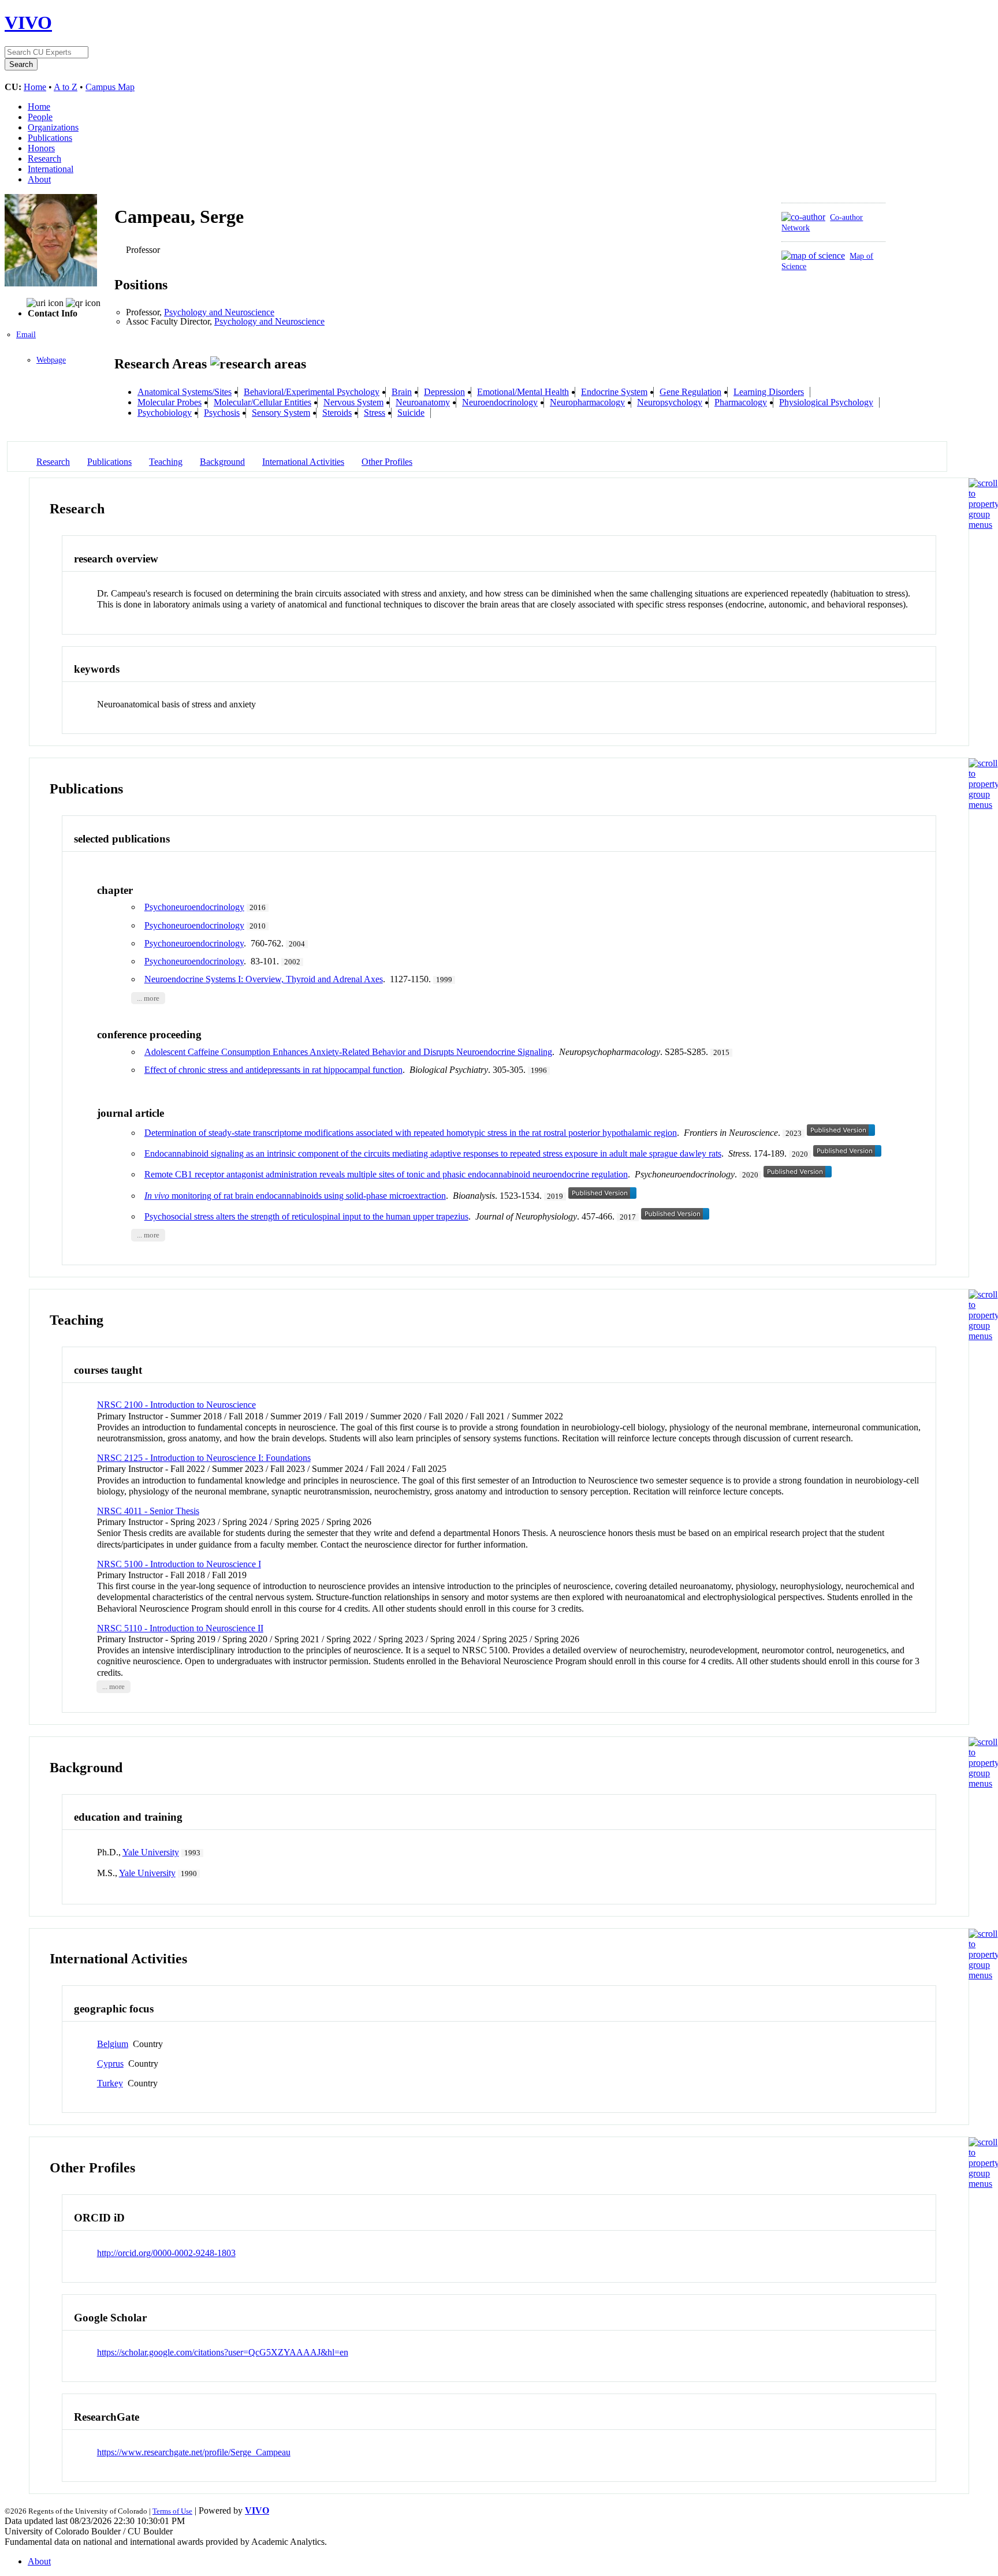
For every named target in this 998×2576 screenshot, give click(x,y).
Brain (402, 392)
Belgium (113, 2044)
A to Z (66, 87)
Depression (444, 392)
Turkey (110, 2083)
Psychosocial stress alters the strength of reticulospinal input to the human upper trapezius (306, 1216)
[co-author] (803, 217)
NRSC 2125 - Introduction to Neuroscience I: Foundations (204, 1458)
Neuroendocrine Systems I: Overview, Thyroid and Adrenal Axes (264, 979)
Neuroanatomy (423, 402)
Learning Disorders (769, 392)
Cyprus (110, 2064)
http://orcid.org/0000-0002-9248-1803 (166, 2253)
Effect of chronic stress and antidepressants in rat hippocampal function (273, 1070)
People (40, 117)
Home (35, 87)
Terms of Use (172, 2511)
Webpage (51, 360)
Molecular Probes (170, 402)
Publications (50, 138)
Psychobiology (165, 413)
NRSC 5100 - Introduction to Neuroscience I (179, 1564)
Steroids (337, 413)
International (51, 169)
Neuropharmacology (587, 402)
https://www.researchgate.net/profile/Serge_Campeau (194, 2452)
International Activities (303, 462)
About (39, 179)
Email (26, 335)
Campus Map (110, 87)
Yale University (151, 1852)
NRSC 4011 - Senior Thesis (148, 1511)
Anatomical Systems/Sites (185, 392)
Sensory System (281, 413)
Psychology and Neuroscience (219, 312)
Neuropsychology (670, 402)
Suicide (411, 413)
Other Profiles (387, 462)
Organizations (53, 127)
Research (44, 159)
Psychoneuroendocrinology (194, 907)
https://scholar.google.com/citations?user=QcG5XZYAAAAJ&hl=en (223, 2352)
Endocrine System (614, 392)
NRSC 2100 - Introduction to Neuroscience (176, 1405)
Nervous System (353, 402)
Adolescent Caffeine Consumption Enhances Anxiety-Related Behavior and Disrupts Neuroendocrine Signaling (348, 1052)
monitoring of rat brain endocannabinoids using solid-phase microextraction (295, 1196)
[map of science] (813, 256)
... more (148, 998)
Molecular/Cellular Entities (262, 402)
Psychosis (222, 413)
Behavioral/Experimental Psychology (312, 392)
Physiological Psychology (826, 402)
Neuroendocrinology (500, 402)
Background (222, 462)
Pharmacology (741, 402)
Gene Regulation (690, 392)
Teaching (166, 462)
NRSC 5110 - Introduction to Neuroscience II (180, 1628)
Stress (375, 413)
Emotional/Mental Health (523, 392)
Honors (41, 148)
